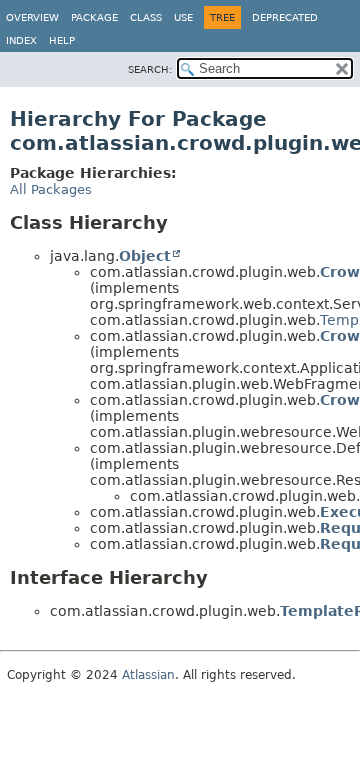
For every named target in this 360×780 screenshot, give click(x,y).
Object (145, 256)
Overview (32, 17)
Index (21, 40)
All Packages (51, 189)
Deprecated (285, 17)
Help (62, 40)
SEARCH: (150, 69)
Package (94, 17)
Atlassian (148, 675)
